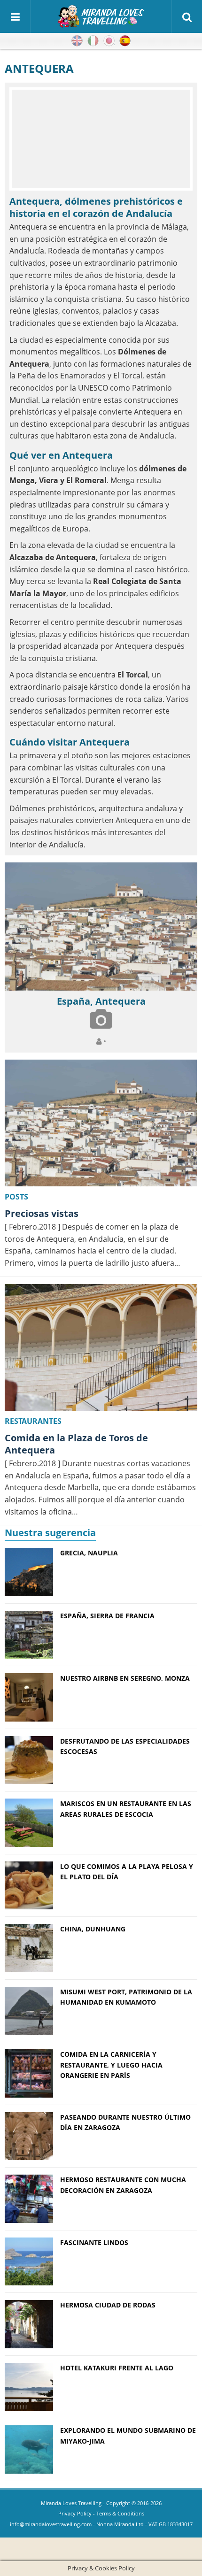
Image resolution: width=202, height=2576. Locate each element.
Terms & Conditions (120, 2513)
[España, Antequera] (101, 927)
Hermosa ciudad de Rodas (108, 2305)
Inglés (77, 41)
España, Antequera (101, 1001)
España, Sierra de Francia (107, 1616)
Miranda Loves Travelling (71, 2503)
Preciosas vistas (42, 1213)
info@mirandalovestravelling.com (51, 2524)
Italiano (93, 41)
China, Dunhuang (93, 1929)
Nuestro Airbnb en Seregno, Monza (125, 1678)
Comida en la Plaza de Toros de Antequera (76, 1444)
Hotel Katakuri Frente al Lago (117, 2368)
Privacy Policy (75, 2513)
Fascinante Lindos (94, 2242)
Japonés (109, 41)
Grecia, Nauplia (89, 1553)
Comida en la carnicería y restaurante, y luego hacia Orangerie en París (111, 2065)
